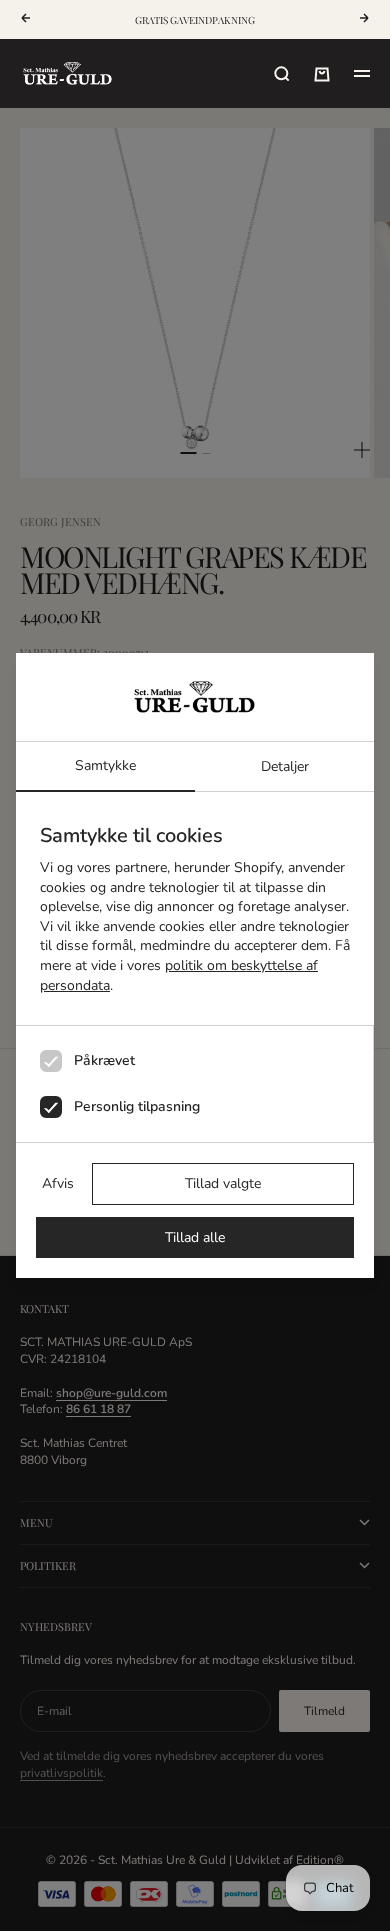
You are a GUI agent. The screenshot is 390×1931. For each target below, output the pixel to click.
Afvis (58, 1183)
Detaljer (285, 766)
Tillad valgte (223, 1183)
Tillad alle (195, 1237)
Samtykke (105, 765)
